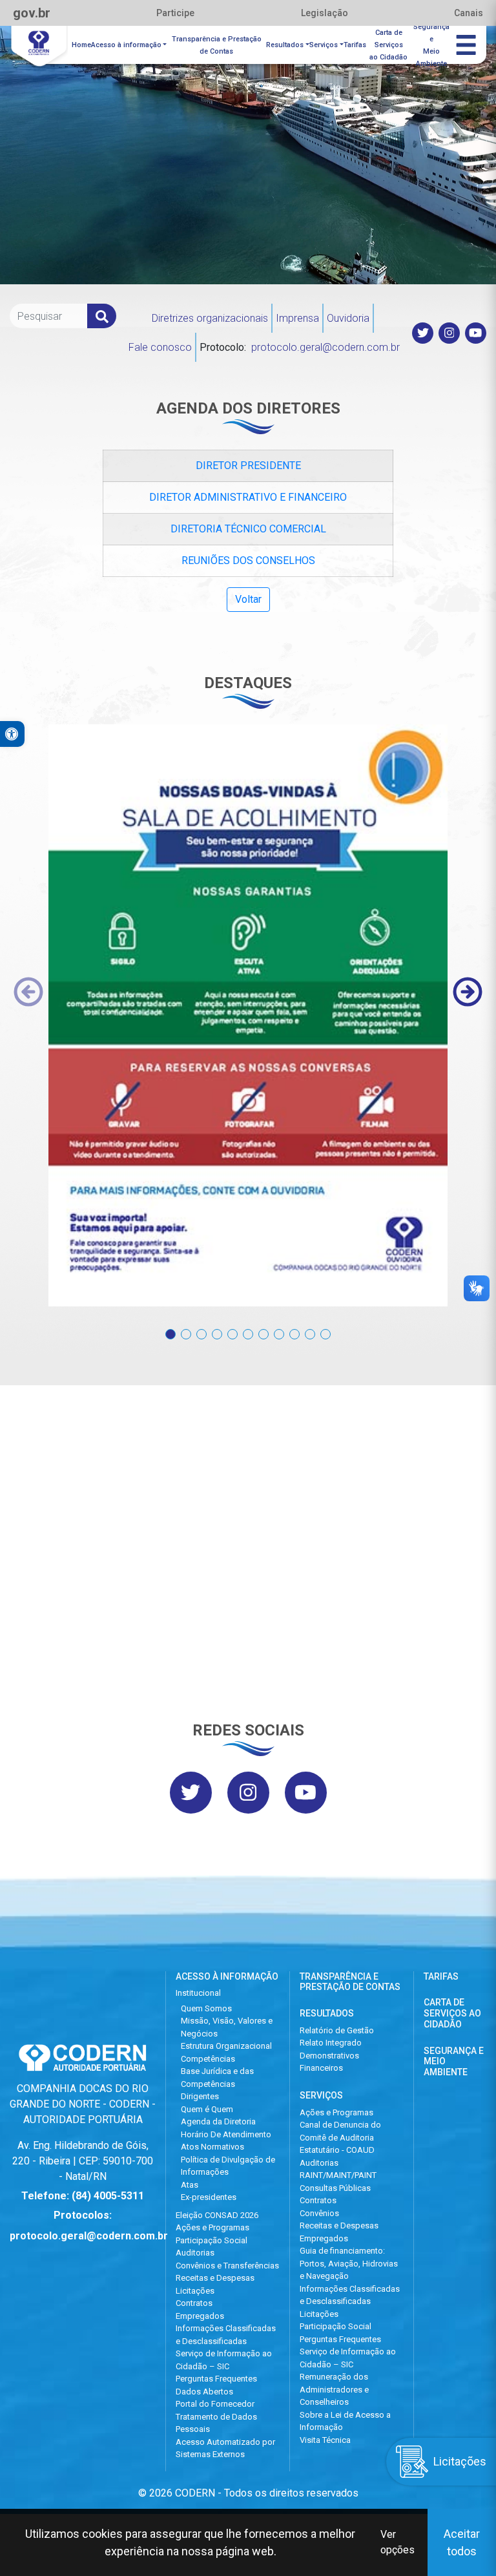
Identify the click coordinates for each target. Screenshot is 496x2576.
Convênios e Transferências (227, 2266)
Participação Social (212, 2240)
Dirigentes (200, 2096)
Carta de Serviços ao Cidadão (452, 2013)
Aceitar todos (462, 2542)
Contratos (194, 2303)
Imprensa (297, 318)
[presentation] (28, 992)
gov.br (32, 13)
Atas (190, 2185)
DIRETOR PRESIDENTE (248, 466)
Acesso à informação (126, 45)
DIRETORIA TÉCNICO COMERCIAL (248, 529)
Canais (469, 13)
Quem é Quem (207, 2109)
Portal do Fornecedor (215, 2404)
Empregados (200, 2316)
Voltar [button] (248, 599)
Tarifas (355, 45)
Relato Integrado (331, 2043)
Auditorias (195, 2253)
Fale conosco (160, 347)
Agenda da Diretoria (218, 2121)
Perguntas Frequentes (216, 2379)
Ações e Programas (212, 2227)
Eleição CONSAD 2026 (217, 2215)
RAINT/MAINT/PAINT (338, 2175)
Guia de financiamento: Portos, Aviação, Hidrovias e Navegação (349, 2263)
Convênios (319, 2213)
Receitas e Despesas (215, 2278)
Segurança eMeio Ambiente (431, 45)
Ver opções (398, 2542)
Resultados (285, 45)
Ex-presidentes (209, 2197)
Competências (208, 2059)
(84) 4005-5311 (108, 2196)
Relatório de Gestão (337, 2030)
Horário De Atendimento (226, 2134)
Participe (175, 13)
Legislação (325, 13)
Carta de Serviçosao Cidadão (388, 45)
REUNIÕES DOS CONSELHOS (248, 560)
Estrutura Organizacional (226, 2046)
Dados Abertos (204, 2392)
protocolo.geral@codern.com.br (325, 347)
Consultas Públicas (335, 2188)
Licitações (195, 2291)
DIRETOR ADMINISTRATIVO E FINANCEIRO (248, 497)
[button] (170, 1327)
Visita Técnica (325, 2440)
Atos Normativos (212, 2147)
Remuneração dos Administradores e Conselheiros (334, 2389)
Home (81, 45)
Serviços (324, 45)
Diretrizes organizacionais (210, 318)
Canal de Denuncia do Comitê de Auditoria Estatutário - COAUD (340, 2137)
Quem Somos (206, 2008)
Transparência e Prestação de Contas (217, 45)
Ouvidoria (348, 318)
